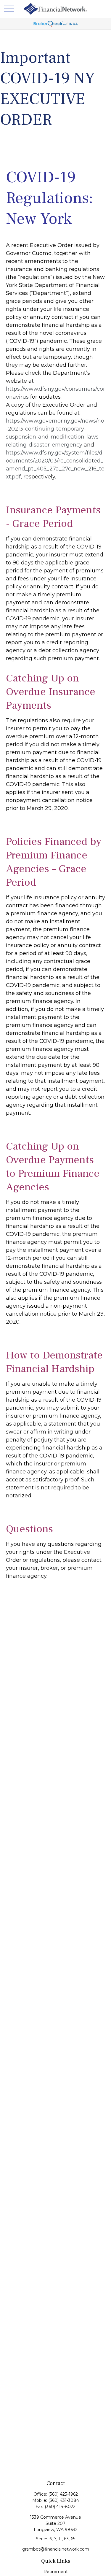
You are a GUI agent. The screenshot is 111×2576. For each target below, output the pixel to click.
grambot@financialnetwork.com (56, 2549)
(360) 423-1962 (63, 2494)
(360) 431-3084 (64, 2500)
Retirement (56, 2572)
